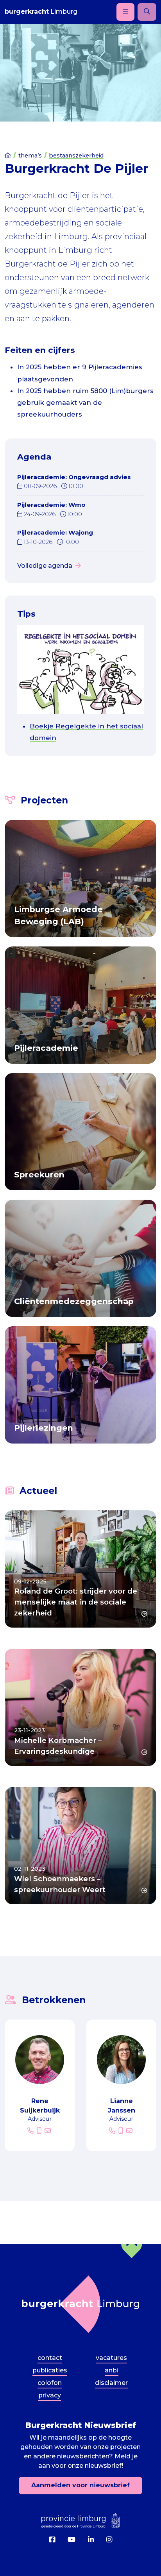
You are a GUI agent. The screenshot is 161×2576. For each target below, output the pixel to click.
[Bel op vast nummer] (31, 2131)
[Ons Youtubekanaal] (72, 2540)
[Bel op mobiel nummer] (40, 2131)
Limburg (41, 12)
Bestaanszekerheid (76, 156)
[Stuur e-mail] (48, 2131)
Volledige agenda (45, 566)
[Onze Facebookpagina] (52, 2540)
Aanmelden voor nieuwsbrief (80, 2486)
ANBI (112, 2370)
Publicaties (50, 2370)
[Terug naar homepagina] (80, 2304)
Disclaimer (111, 2383)
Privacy (50, 2395)
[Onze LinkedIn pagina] (91, 2540)
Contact (50, 2358)
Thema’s (30, 156)
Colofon (50, 2383)
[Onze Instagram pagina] (109, 2540)
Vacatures (111, 2358)
